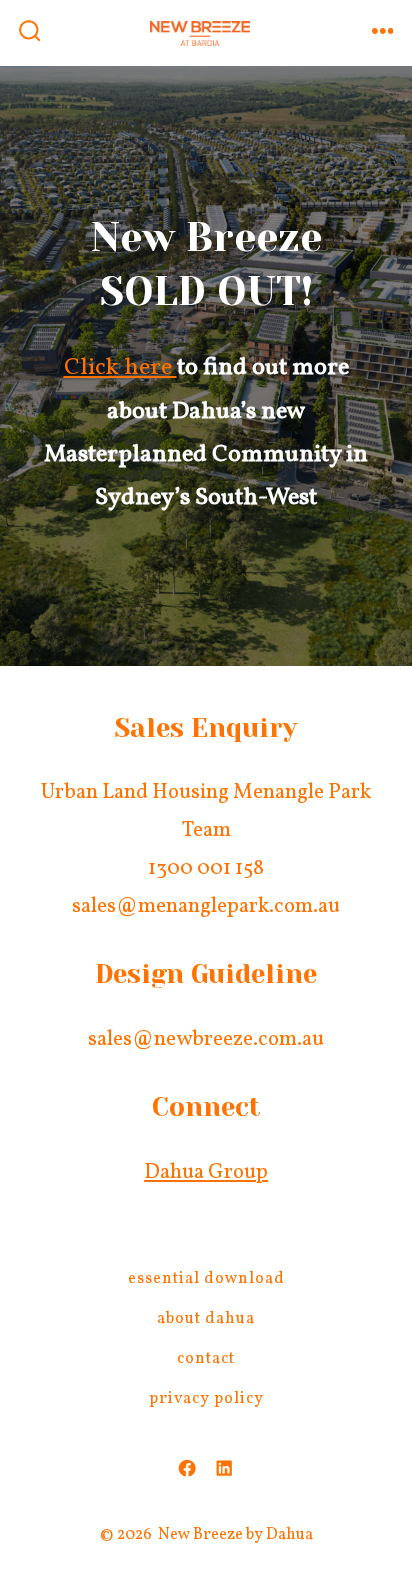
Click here (120, 368)
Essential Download (206, 1279)
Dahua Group (206, 1172)
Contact (206, 1359)
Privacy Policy (206, 1399)
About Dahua (206, 1319)
